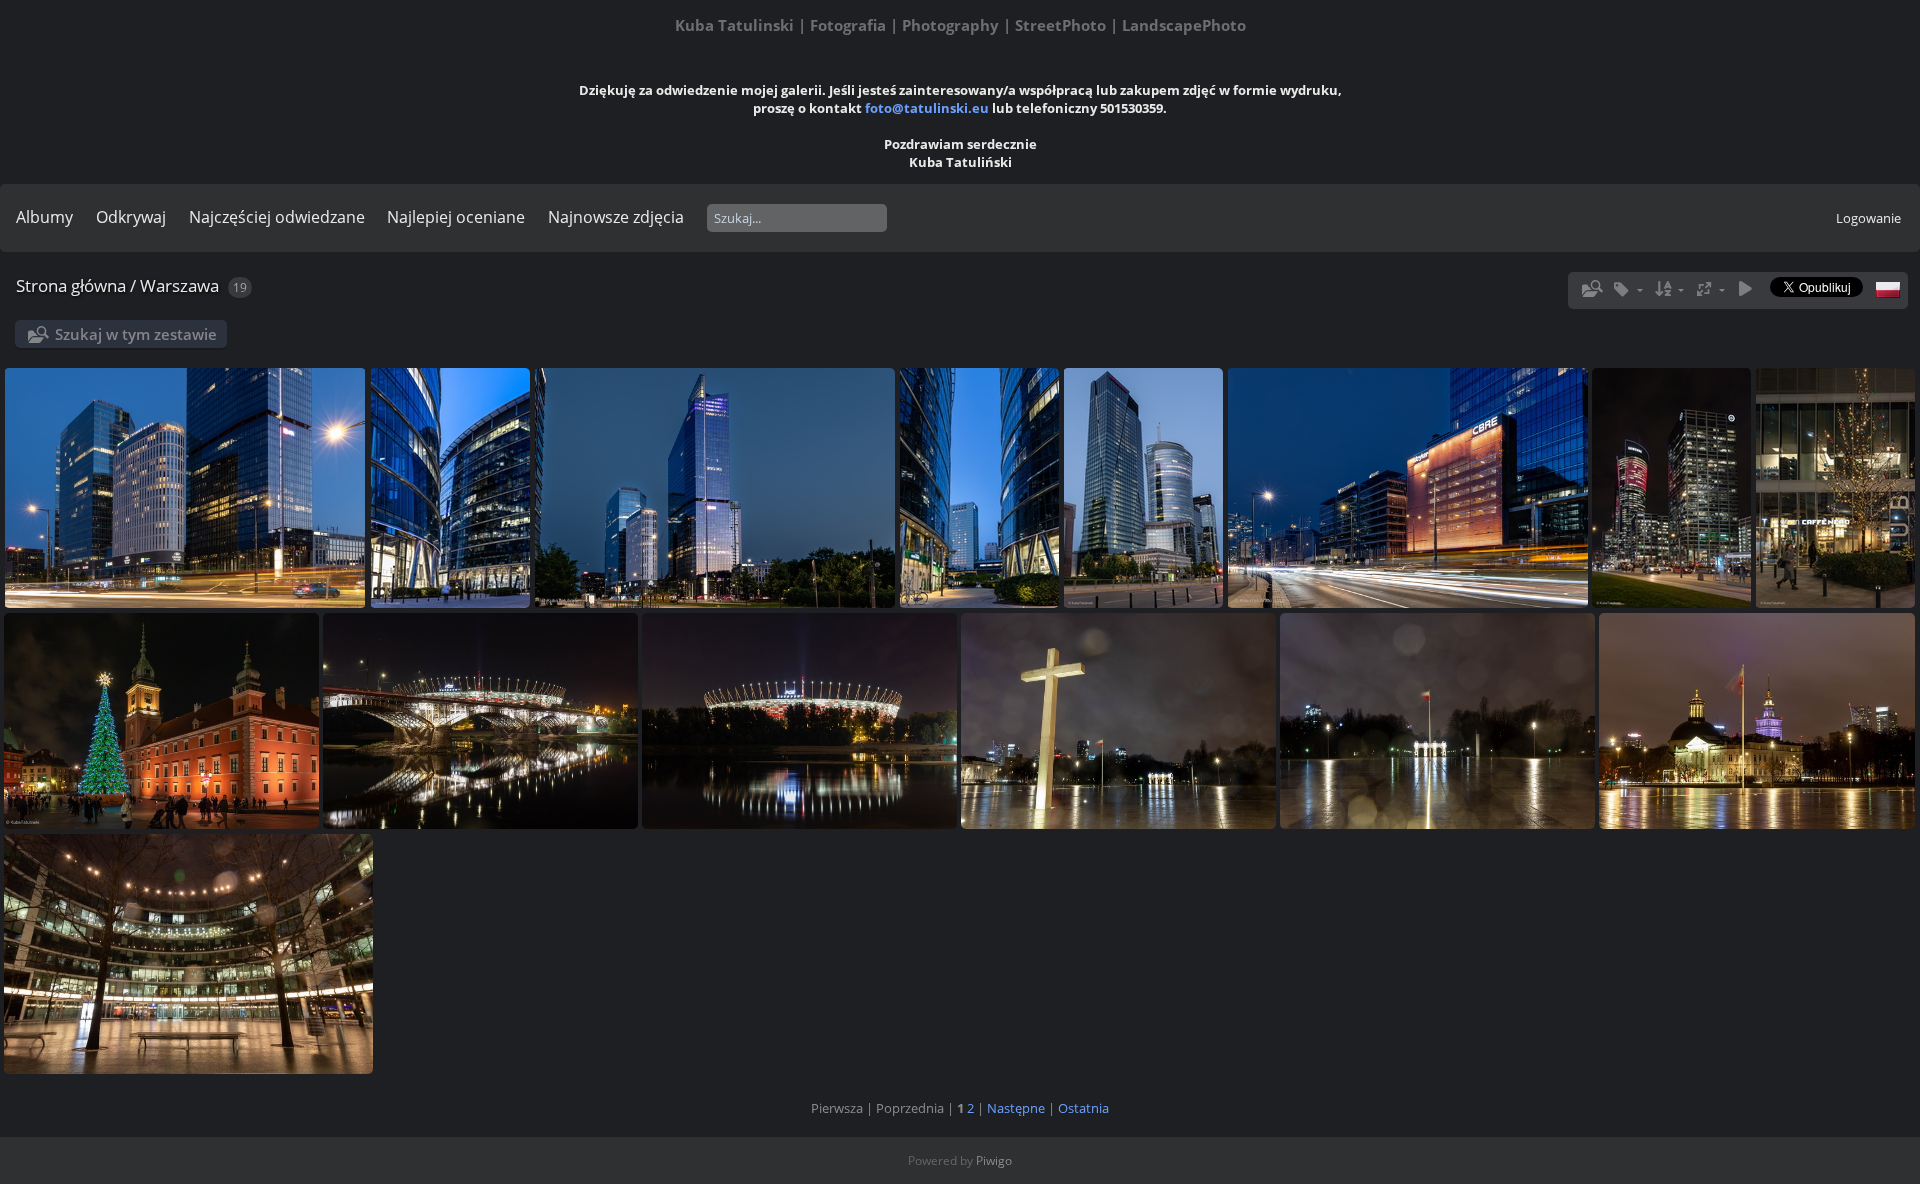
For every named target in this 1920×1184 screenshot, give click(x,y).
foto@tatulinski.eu (927, 108)
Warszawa (179, 285)
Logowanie (1868, 218)
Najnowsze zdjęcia (616, 217)
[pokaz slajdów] (1745, 289)
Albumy (44, 217)
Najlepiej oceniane (456, 217)
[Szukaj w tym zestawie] (1590, 289)
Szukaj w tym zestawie (136, 334)
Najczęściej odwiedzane (277, 217)
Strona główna (71, 285)
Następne (1016, 1108)
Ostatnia (1083, 1108)
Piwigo (994, 1160)
